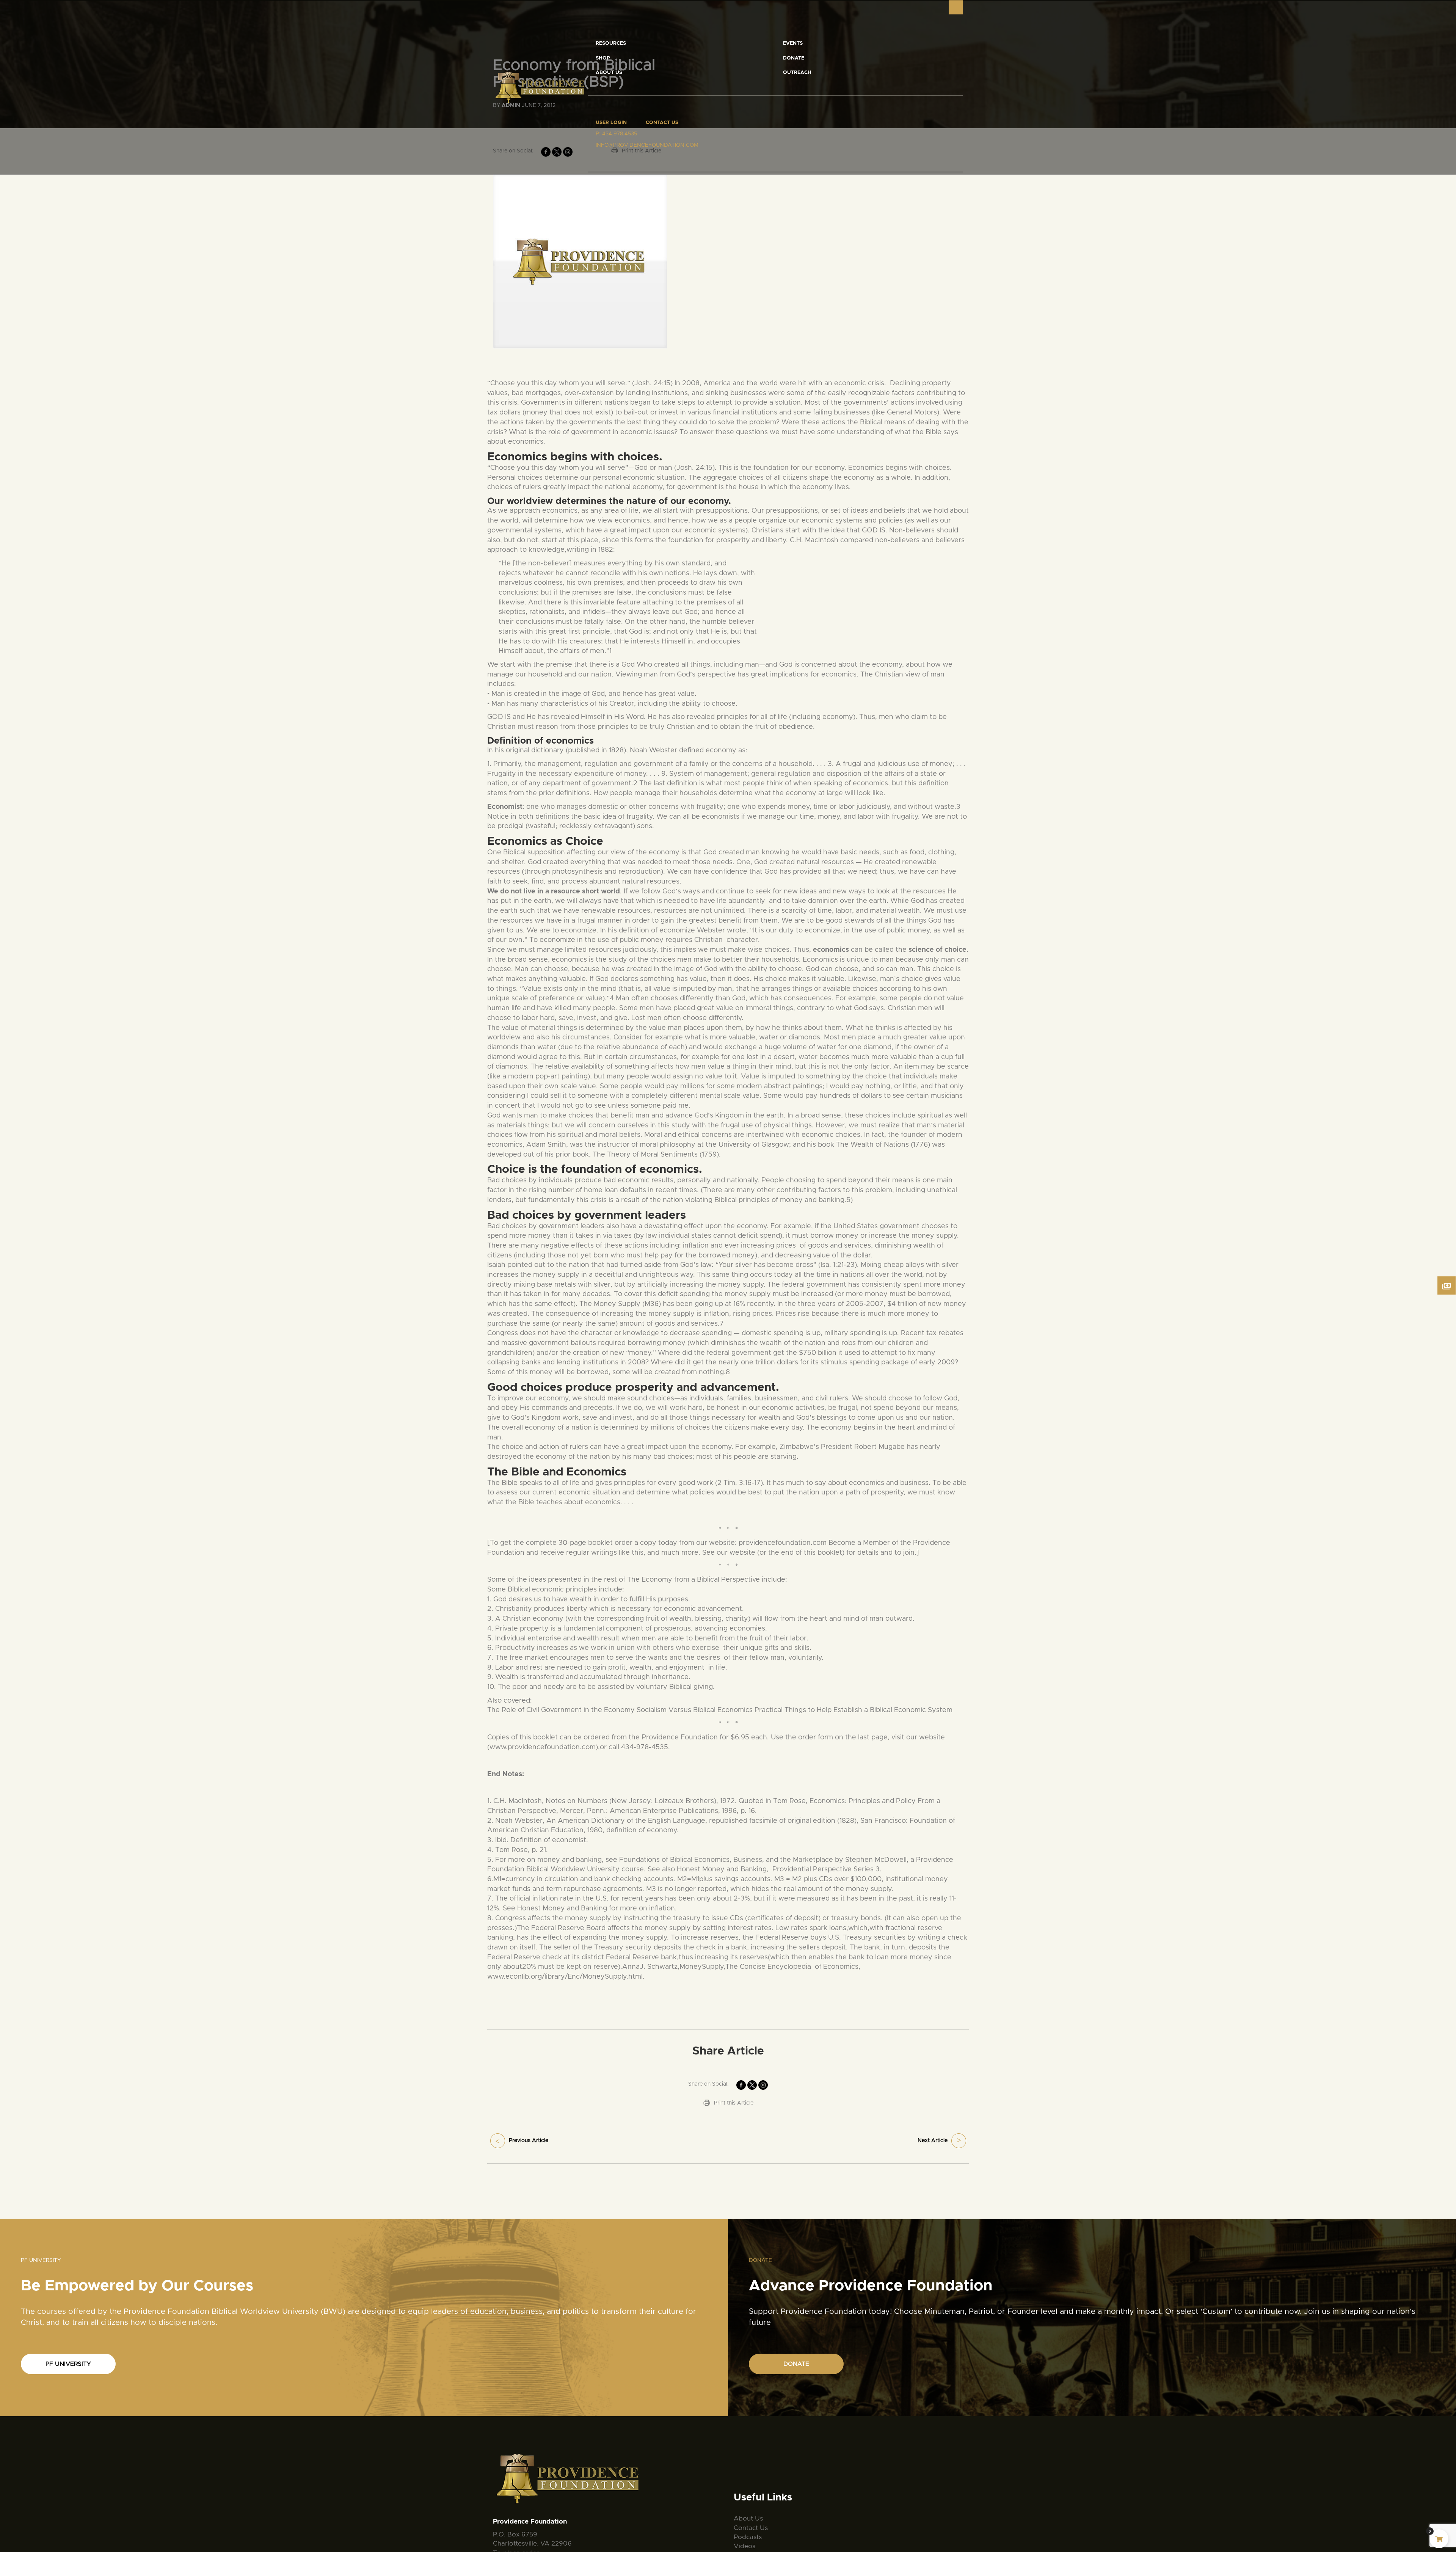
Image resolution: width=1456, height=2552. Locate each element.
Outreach (797, 73)
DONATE (796, 2364)
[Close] (956, 7)
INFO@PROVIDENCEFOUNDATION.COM (647, 145)
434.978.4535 (620, 134)
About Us (609, 73)
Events (793, 43)
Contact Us (662, 123)
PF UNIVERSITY (68, 2364)
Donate (794, 58)
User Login (611, 123)
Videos (744, 2546)
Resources (611, 43)
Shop (603, 58)
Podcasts (748, 2537)
